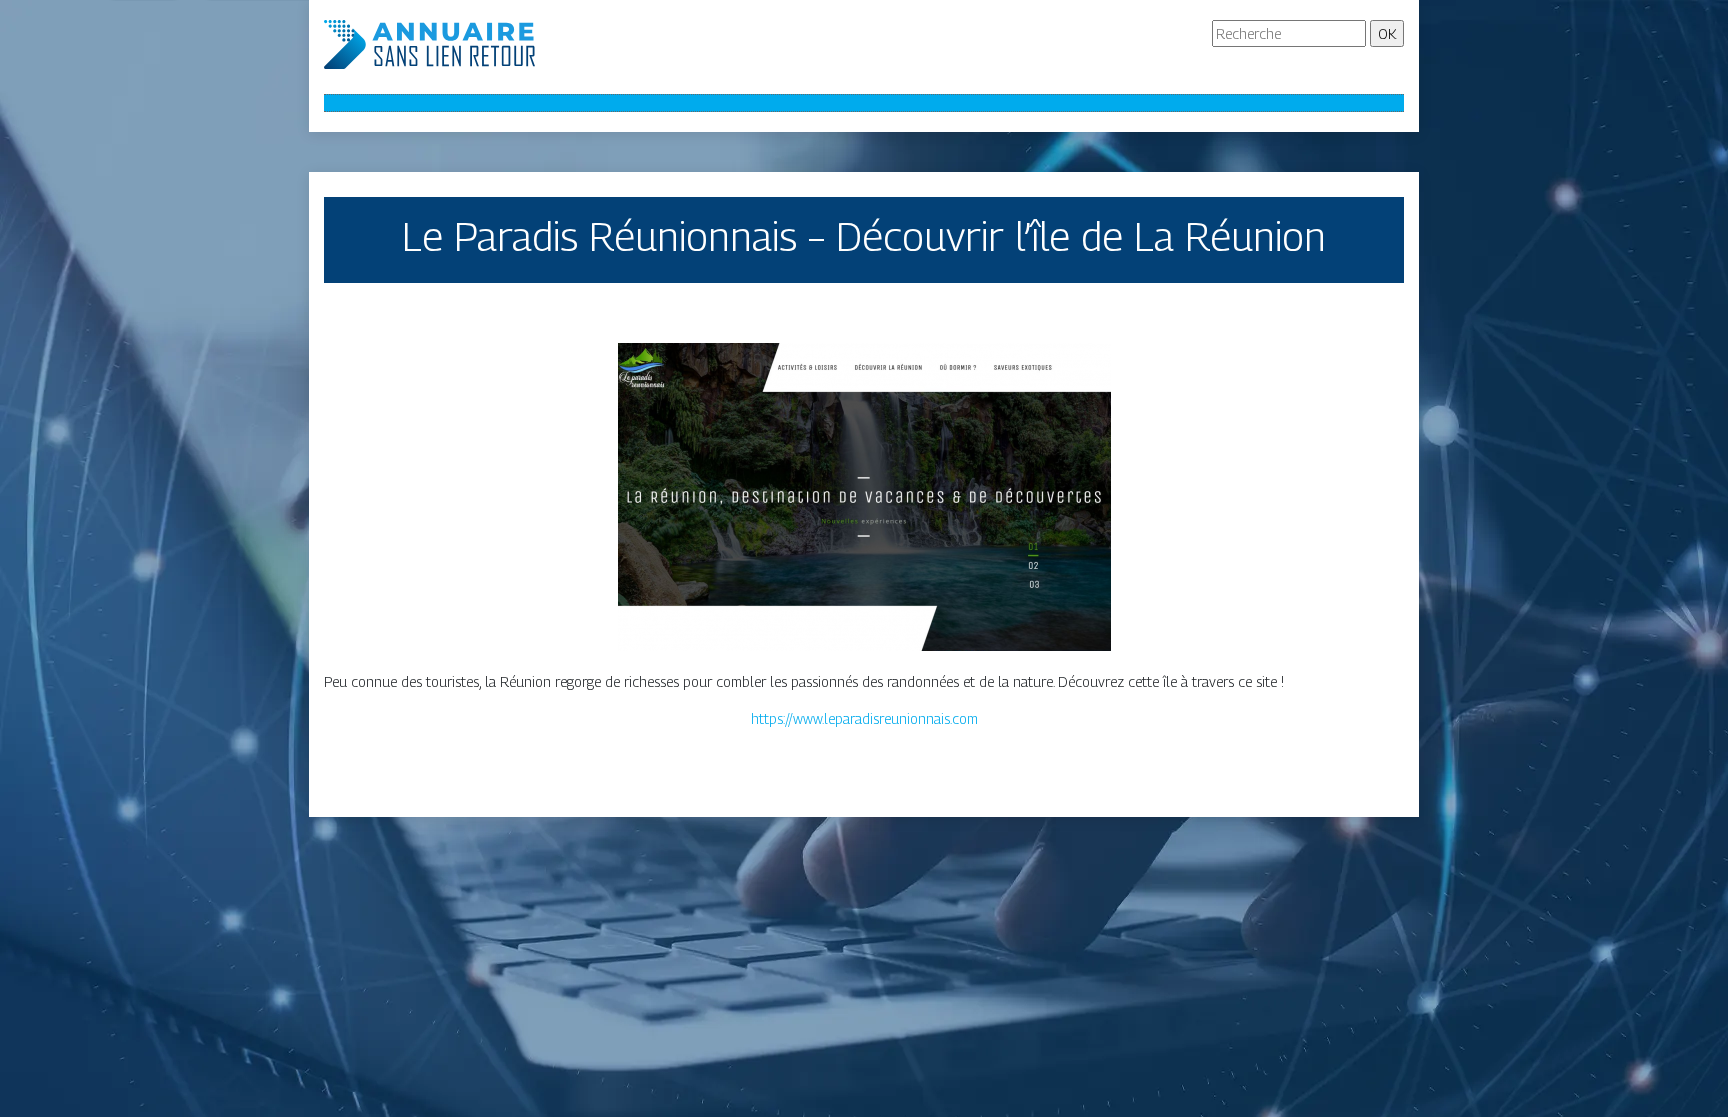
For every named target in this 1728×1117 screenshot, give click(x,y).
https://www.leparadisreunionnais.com (864, 718)
